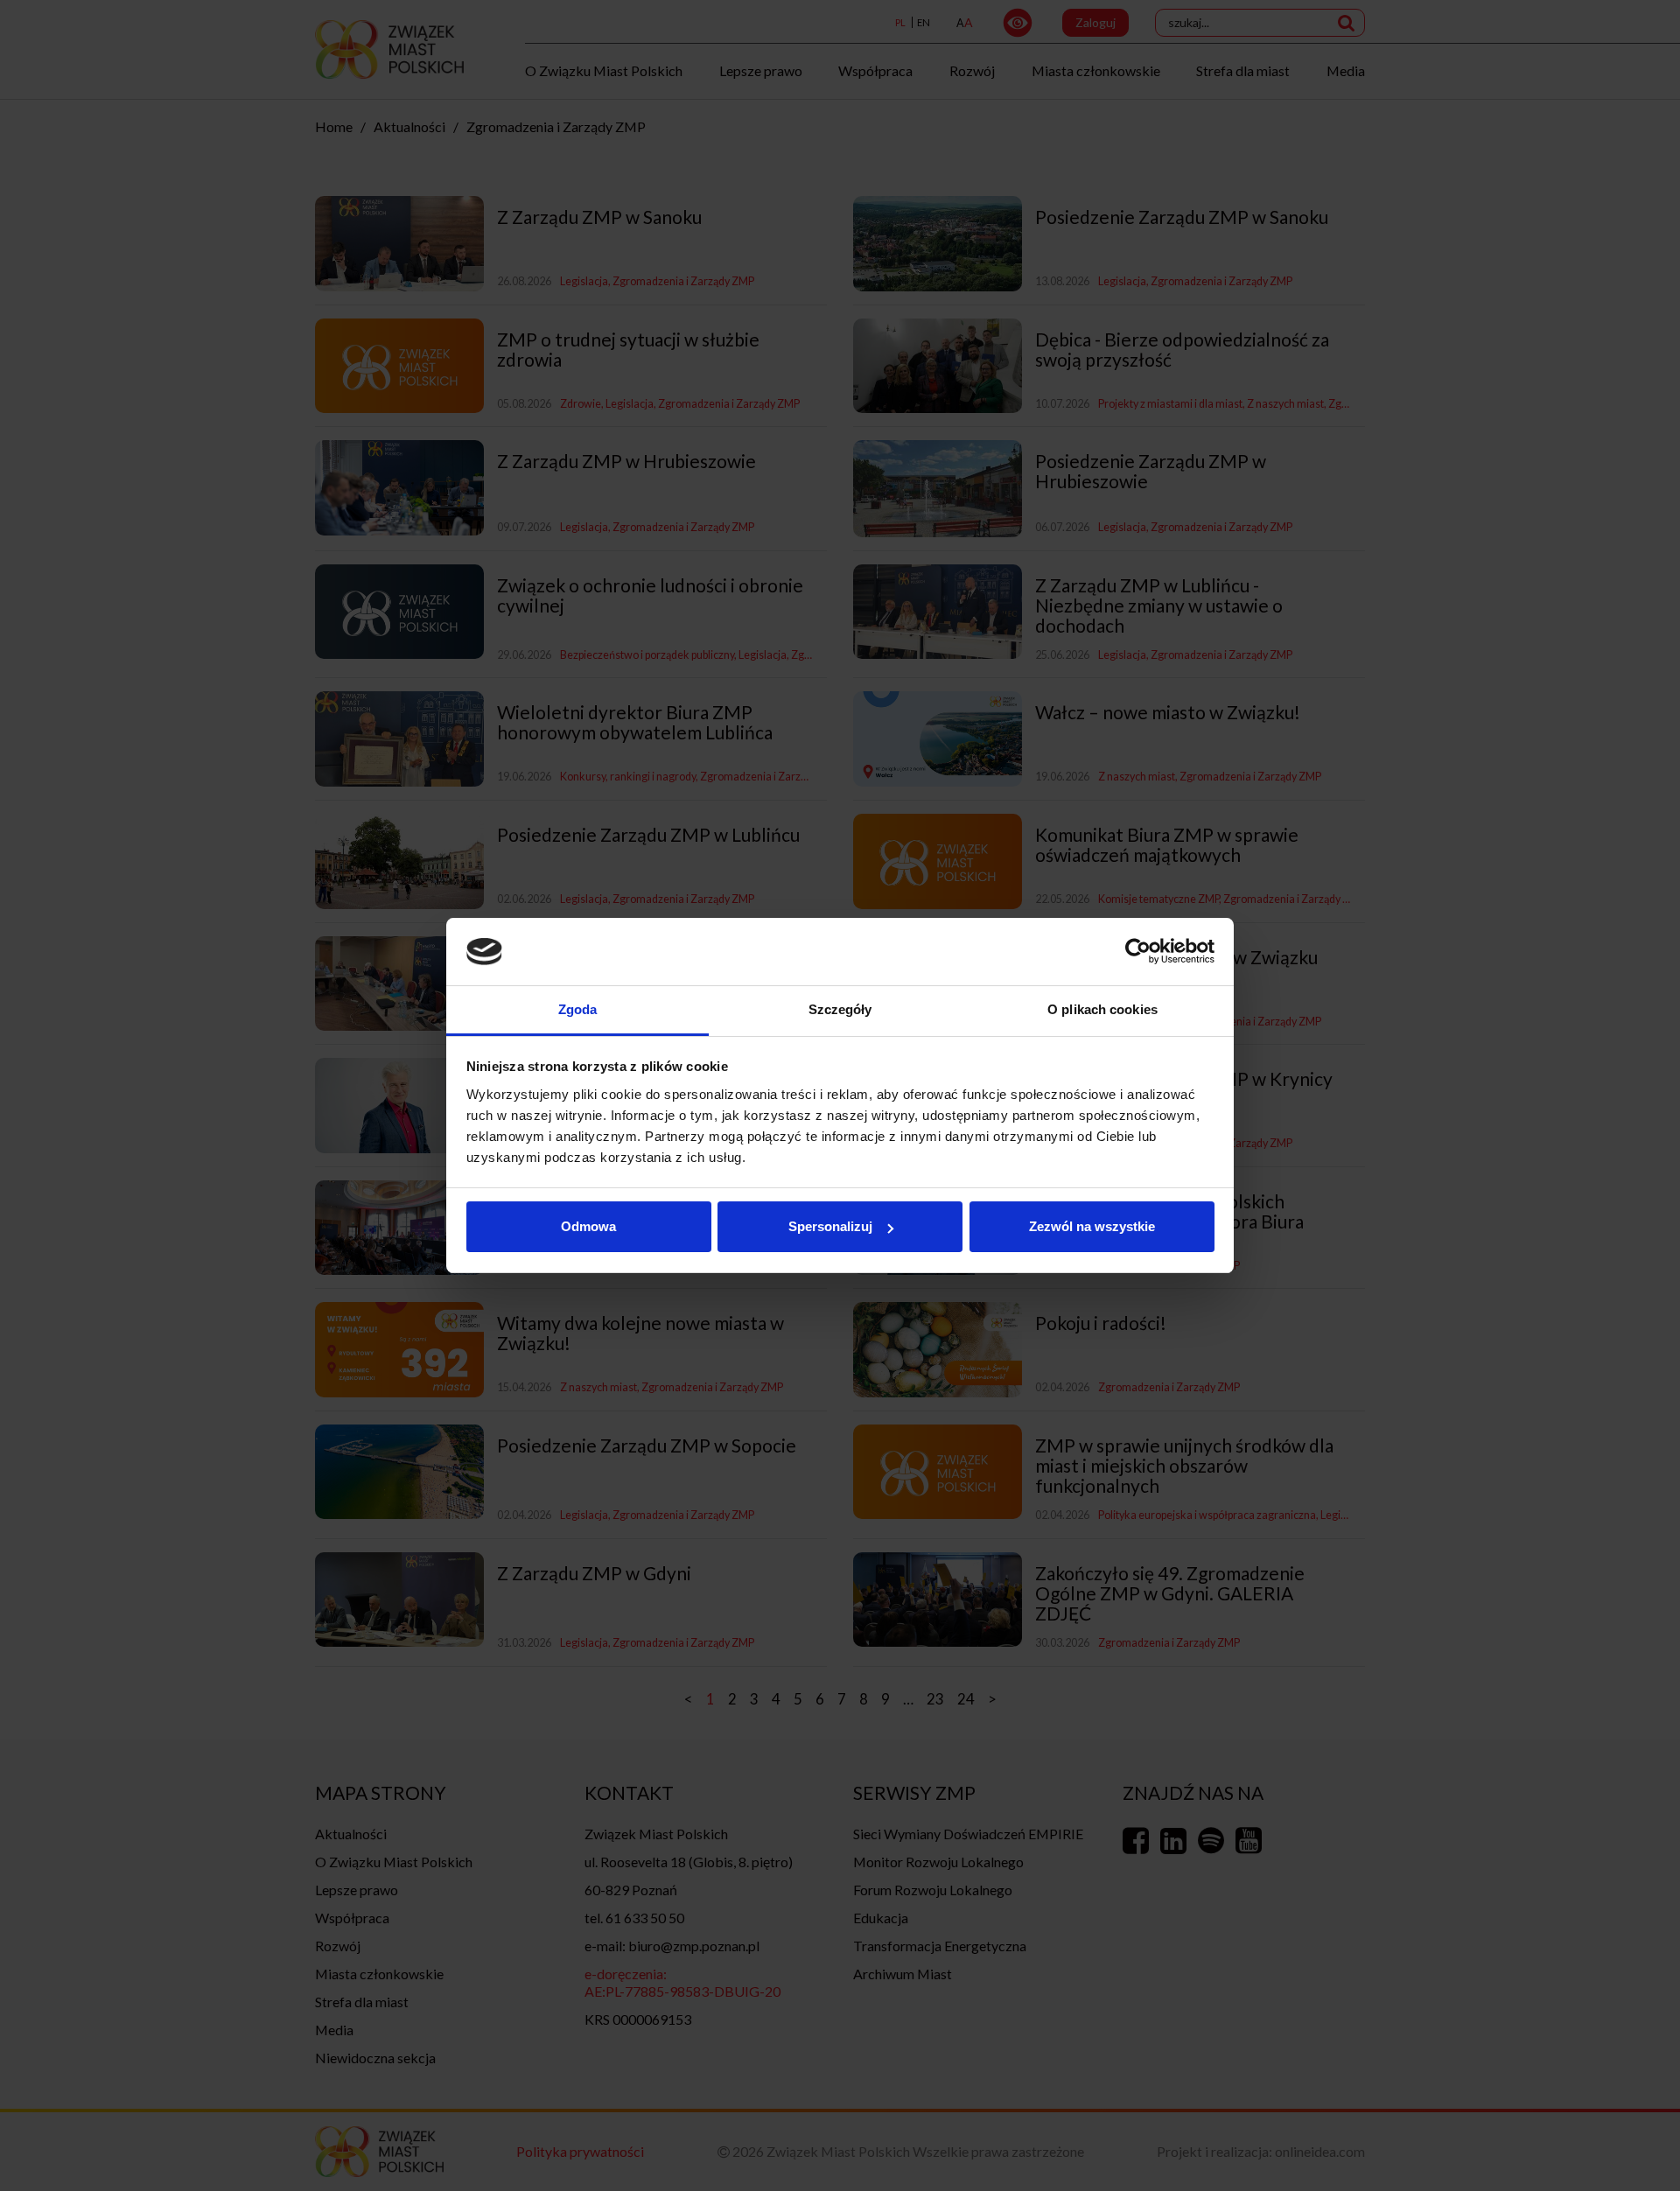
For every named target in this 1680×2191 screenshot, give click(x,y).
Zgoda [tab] (578, 1009)
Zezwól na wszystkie (1092, 1226)
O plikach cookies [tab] (1102, 1009)
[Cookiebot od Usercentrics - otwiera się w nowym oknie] (1138, 952)
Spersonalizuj (830, 1226)
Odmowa (588, 1226)
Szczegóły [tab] (840, 1009)
